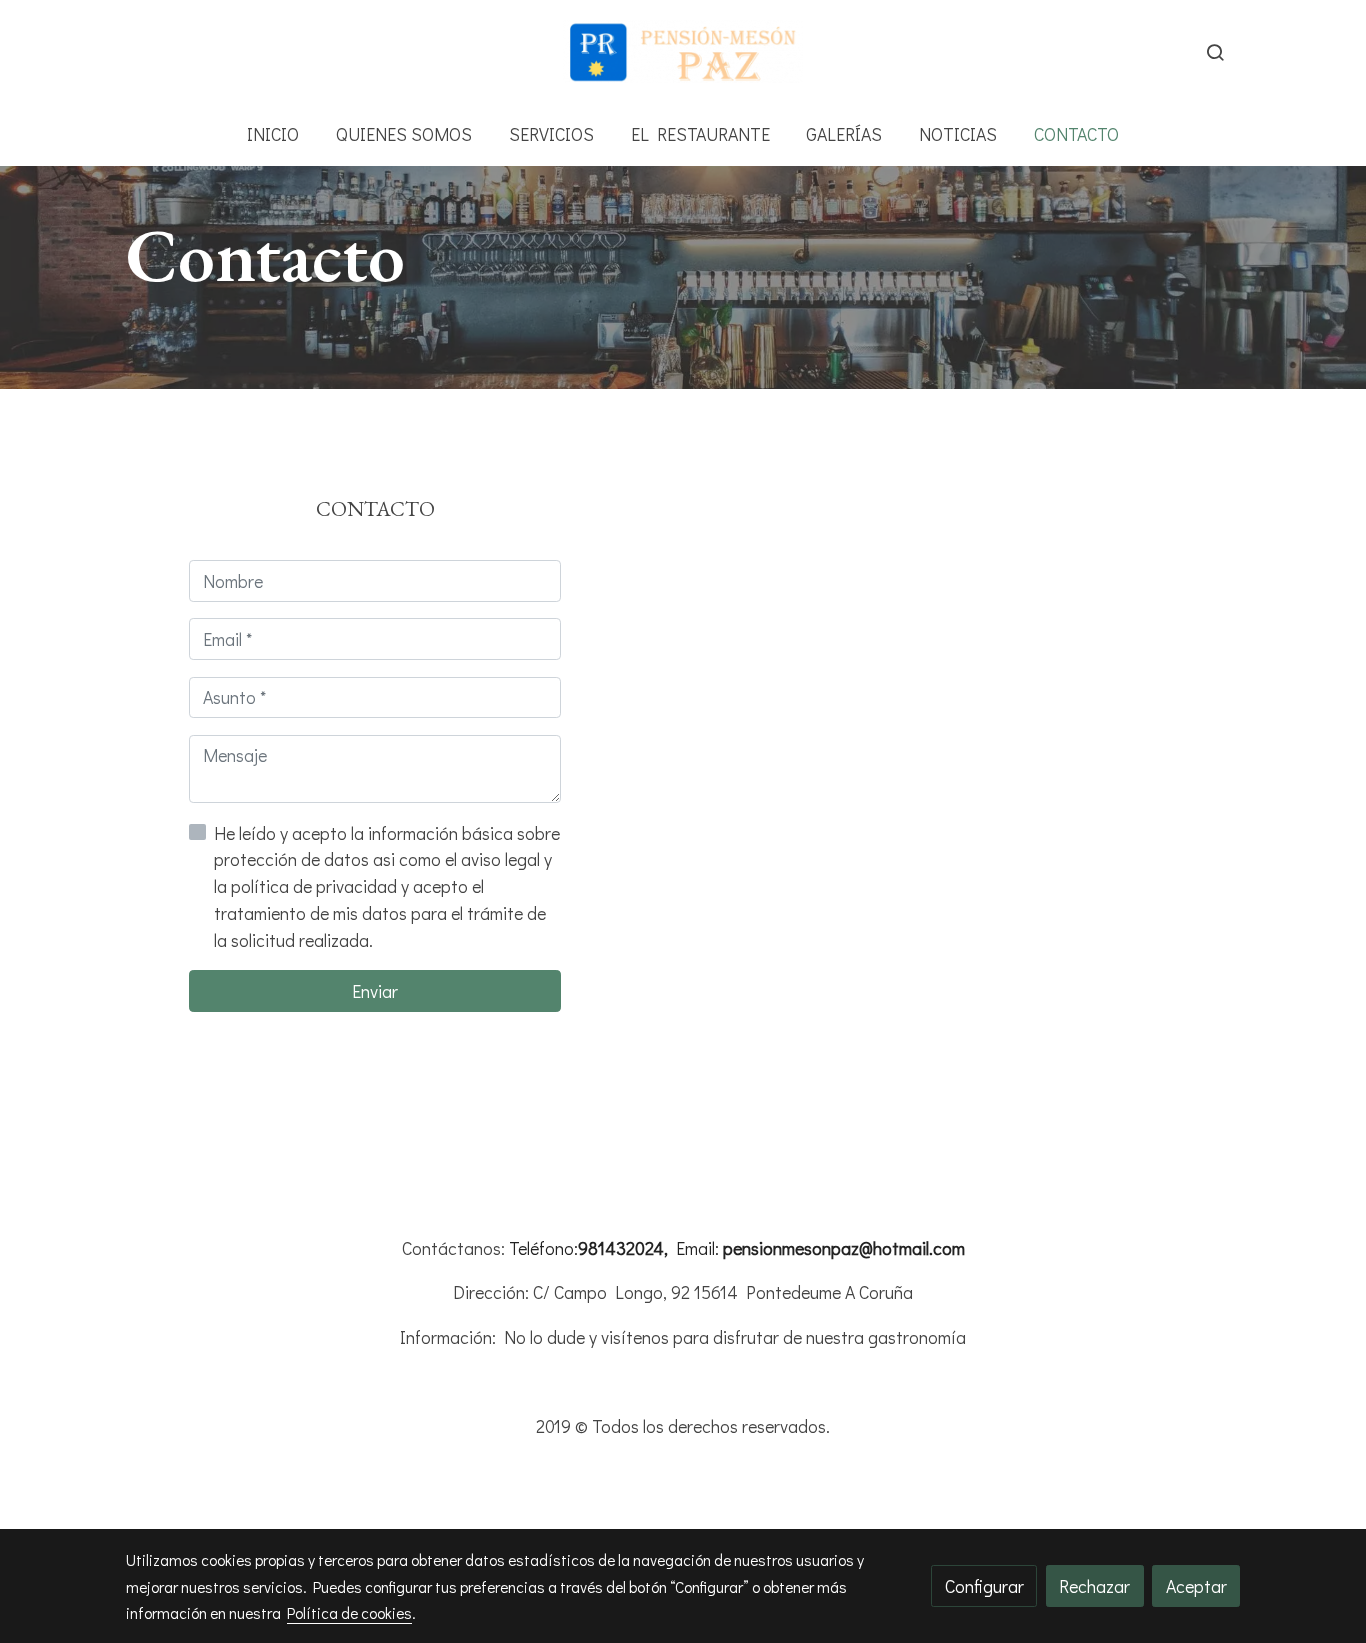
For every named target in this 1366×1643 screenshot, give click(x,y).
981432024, (623, 1248)
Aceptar (1196, 1586)
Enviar (375, 991)
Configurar (984, 1586)
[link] (683, 51)
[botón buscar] (1215, 52)
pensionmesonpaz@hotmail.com (844, 1248)
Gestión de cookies (752, 1475)
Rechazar (1094, 1586)
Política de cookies (613, 1475)
